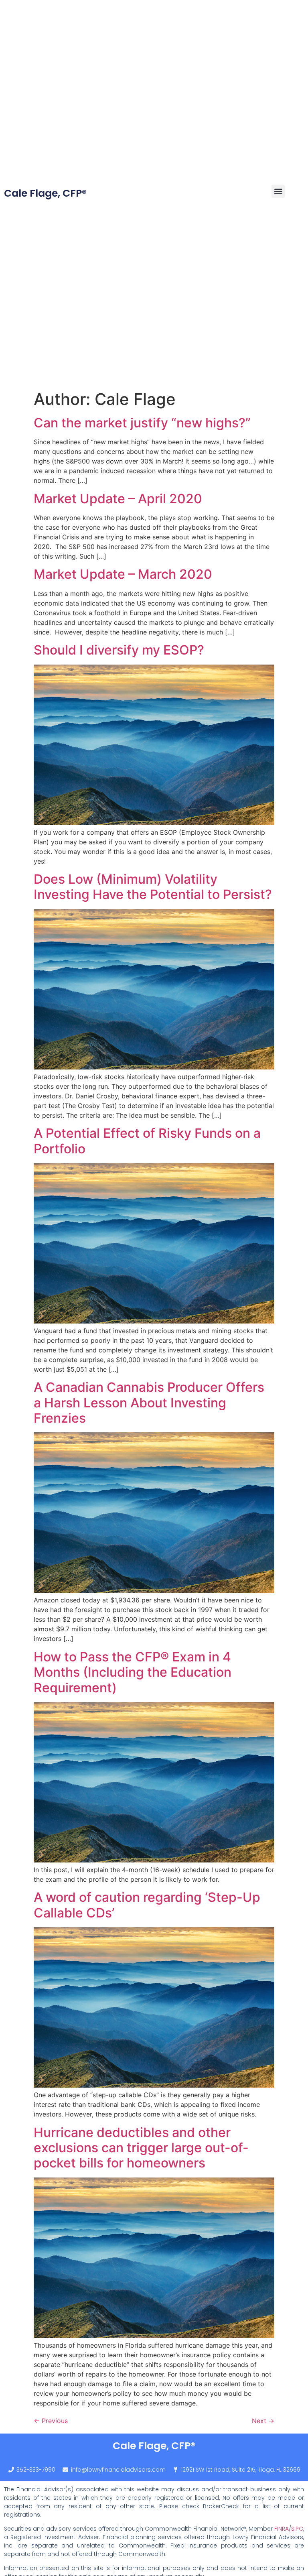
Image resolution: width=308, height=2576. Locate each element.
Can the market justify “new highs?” (142, 423)
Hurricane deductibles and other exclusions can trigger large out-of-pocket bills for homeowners (141, 2148)
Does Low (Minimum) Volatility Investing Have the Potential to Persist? (153, 887)
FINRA (282, 2529)
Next (263, 2421)
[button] (278, 191)
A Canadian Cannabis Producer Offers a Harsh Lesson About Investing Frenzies (149, 1403)
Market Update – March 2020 (123, 574)
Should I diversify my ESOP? (119, 650)
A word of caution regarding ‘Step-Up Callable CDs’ (147, 1905)
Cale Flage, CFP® (45, 193)
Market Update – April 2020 (118, 499)
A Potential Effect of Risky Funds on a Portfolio (147, 1141)
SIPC (297, 2529)
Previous (51, 2421)
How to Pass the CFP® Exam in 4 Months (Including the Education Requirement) (133, 1672)
